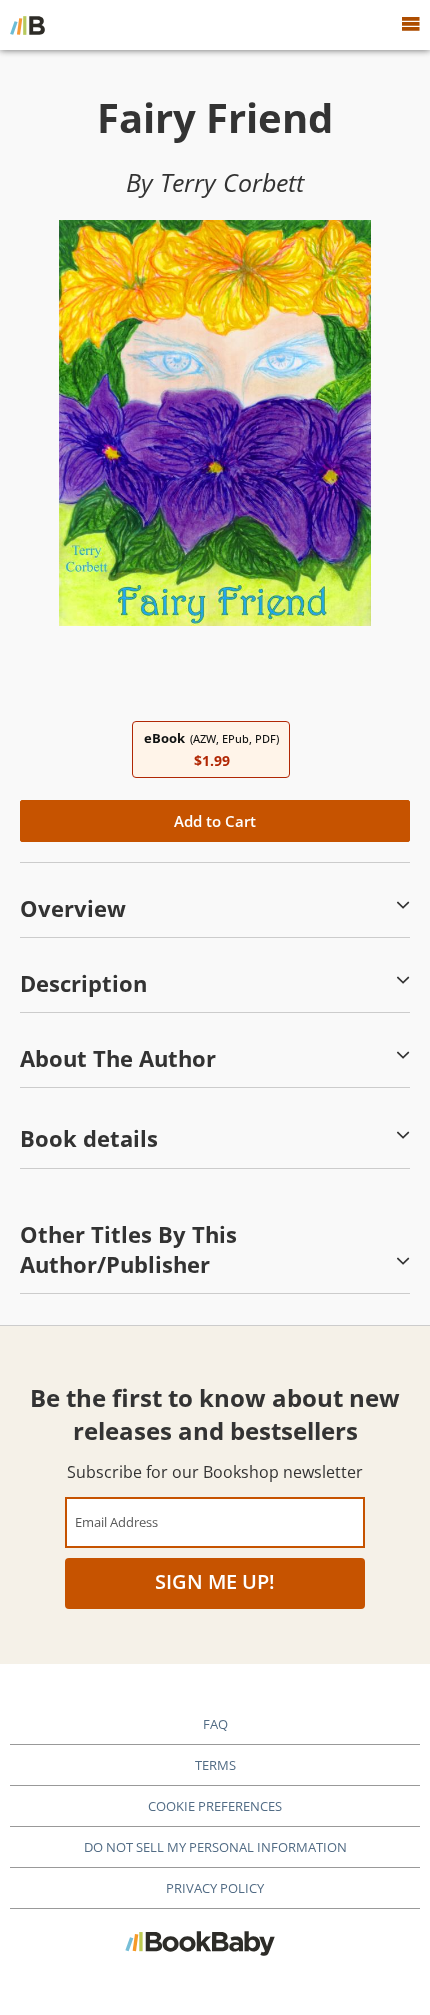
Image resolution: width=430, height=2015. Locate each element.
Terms (215, 1765)
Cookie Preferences (215, 1806)
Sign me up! (215, 1581)
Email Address (116, 1521)
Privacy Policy (215, 1888)
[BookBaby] (27, 25)
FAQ (215, 1724)
